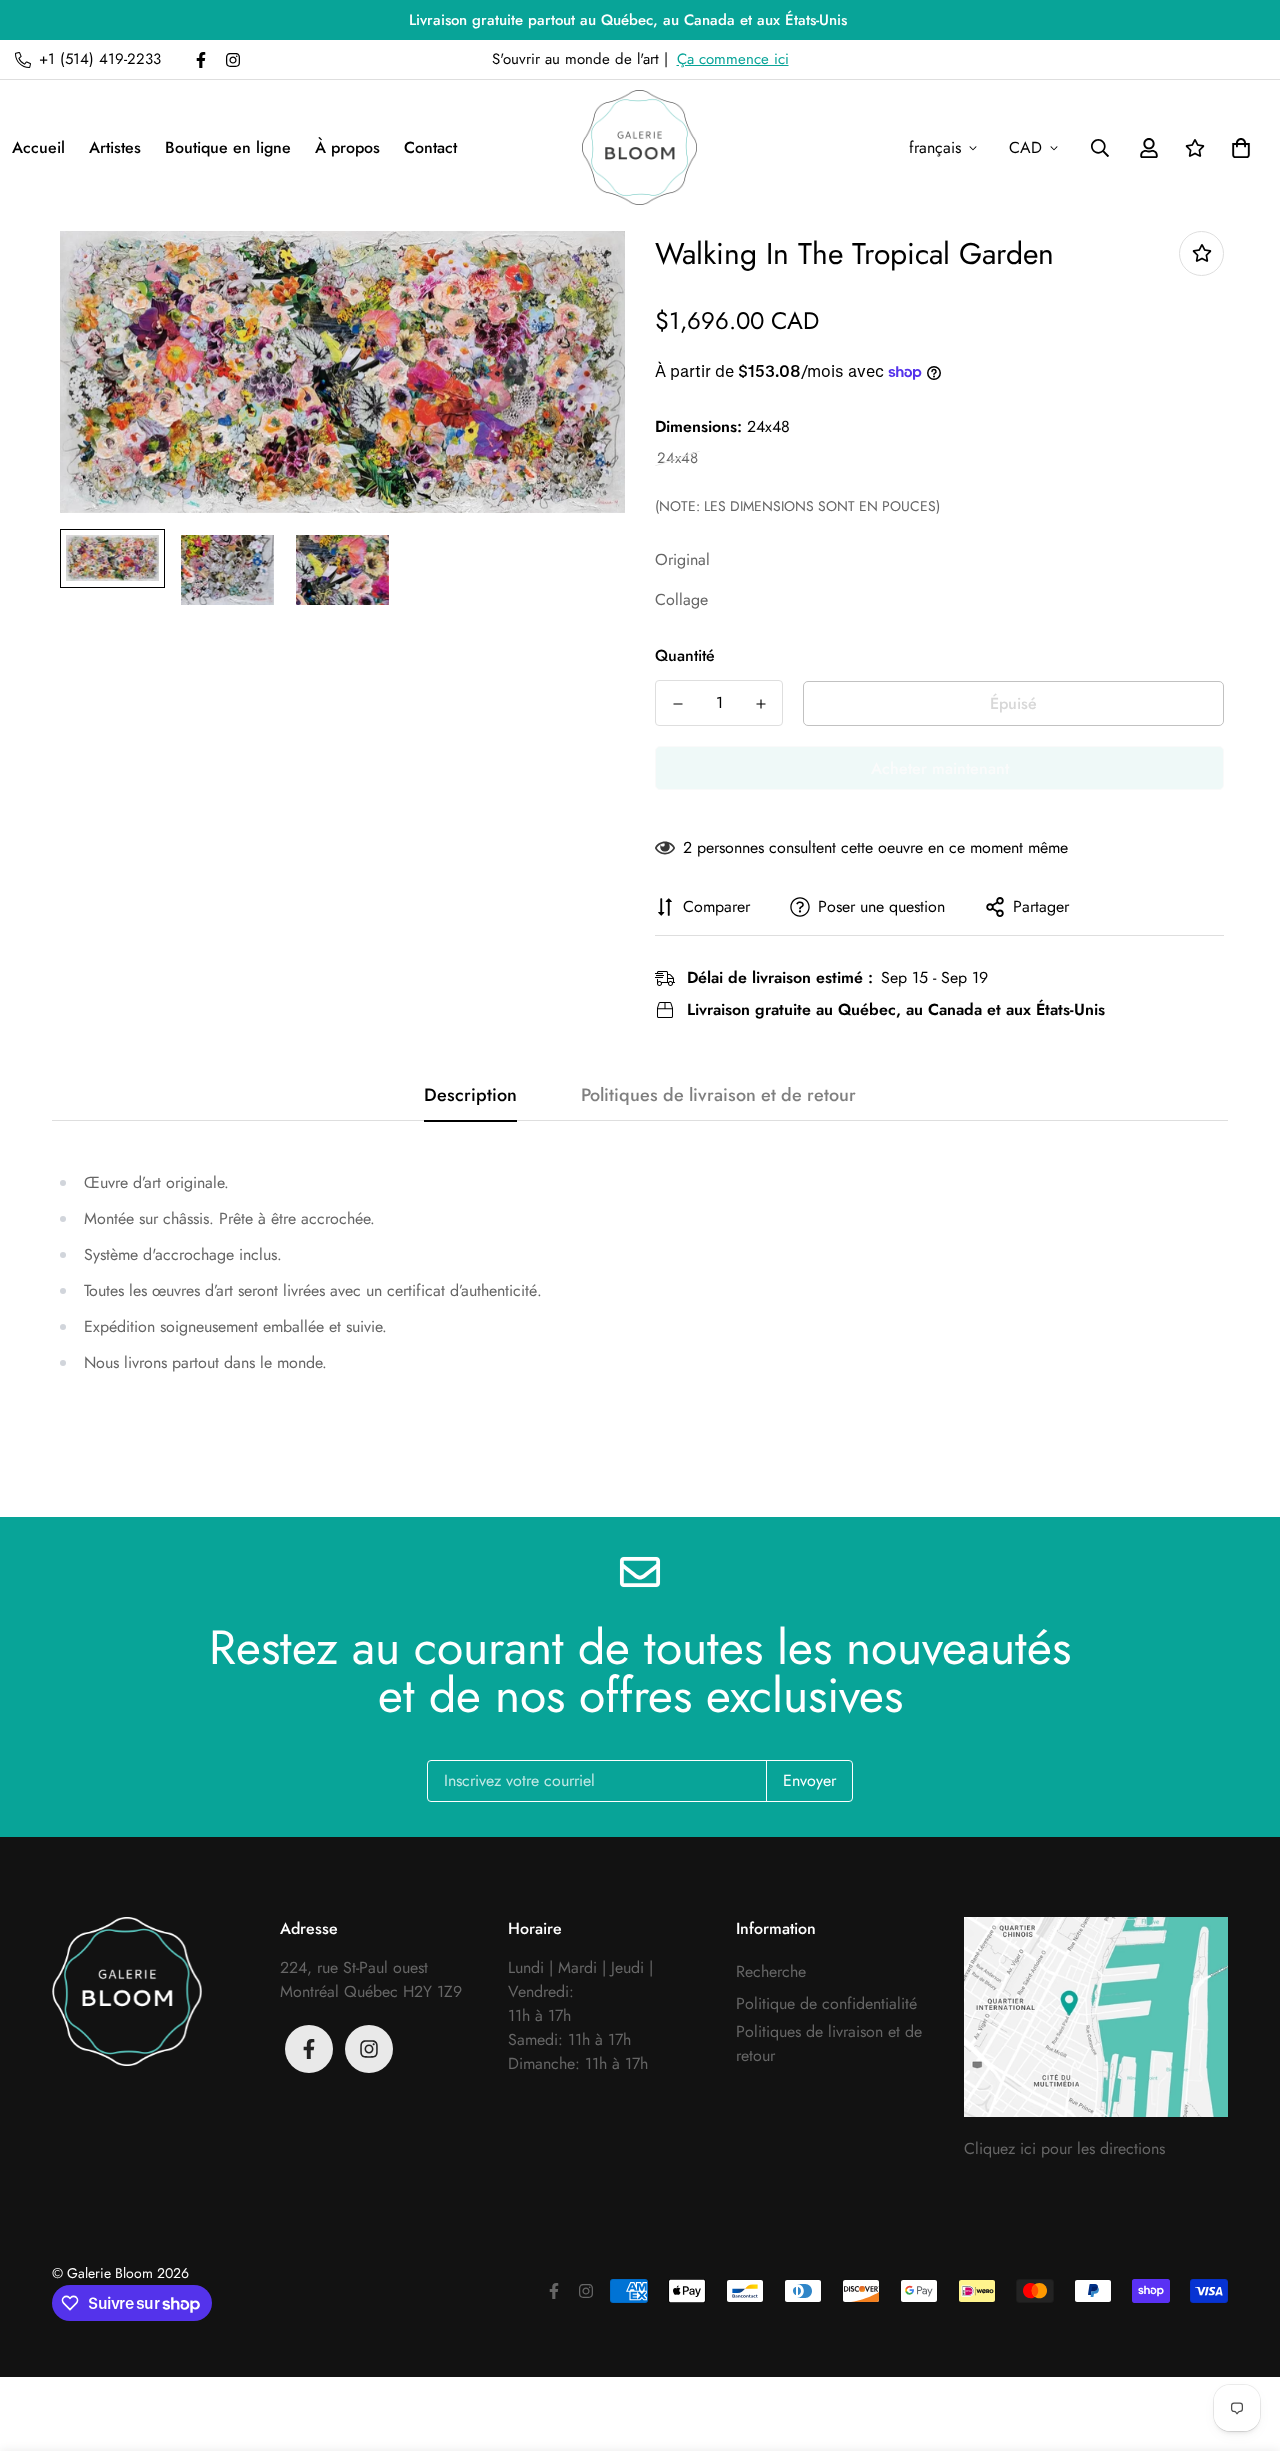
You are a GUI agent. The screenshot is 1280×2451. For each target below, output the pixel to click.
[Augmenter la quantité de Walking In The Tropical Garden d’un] (760, 704)
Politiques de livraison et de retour (829, 2043)
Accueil (38, 147)
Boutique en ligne (228, 147)
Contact (430, 147)
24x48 (677, 458)
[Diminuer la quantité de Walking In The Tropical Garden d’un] (677, 704)
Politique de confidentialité (826, 2003)
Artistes (115, 147)
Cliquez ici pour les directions (1064, 2148)
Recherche (771, 1971)
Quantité (685, 655)
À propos (347, 147)
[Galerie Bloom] (639, 147)
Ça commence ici (733, 59)
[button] (1237, 148)
